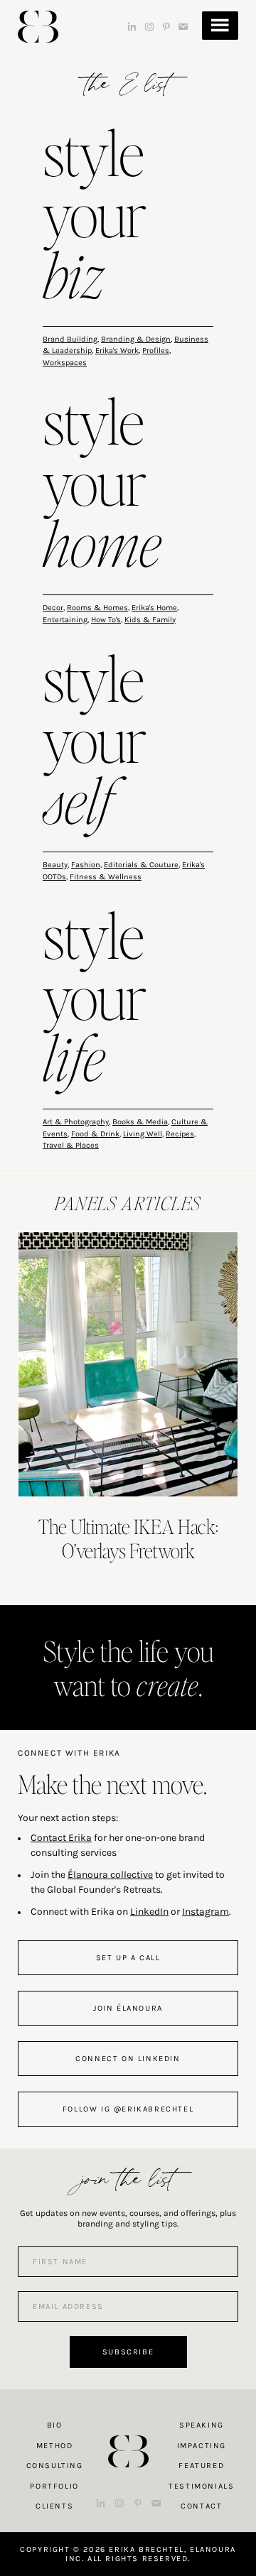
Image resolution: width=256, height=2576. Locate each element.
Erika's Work (117, 350)
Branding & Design (136, 339)
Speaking (202, 2425)
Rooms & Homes (97, 608)
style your (95, 217)
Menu (220, 26)
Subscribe (128, 2352)
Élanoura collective (110, 1875)
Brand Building (70, 339)
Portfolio (54, 2486)
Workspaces (65, 363)
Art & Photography (76, 1122)
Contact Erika (61, 1838)
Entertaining (65, 620)
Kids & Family (150, 620)
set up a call (128, 1958)
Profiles (156, 350)
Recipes (180, 1134)
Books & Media (140, 1122)
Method (55, 2446)
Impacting (202, 2446)
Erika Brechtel (38, 27)
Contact (201, 2506)
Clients (54, 2506)
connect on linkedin (128, 2059)
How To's (106, 620)
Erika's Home (154, 608)
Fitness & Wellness (106, 877)
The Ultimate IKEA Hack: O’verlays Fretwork (128, 1538)
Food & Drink (95, 1134)
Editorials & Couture (141, 865)
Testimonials (201, 2486)
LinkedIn (149, 1912)
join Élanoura (128, 2008)
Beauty (55, 865)
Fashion (86, 865)
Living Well (143, 1134)
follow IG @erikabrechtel (128, 2109)
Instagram (206, 1912)
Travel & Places (71, 1145)
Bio (55, 2425)
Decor (53, 608)
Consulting (55, 2466)
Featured (201, 2466)
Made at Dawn (128, 2429)
